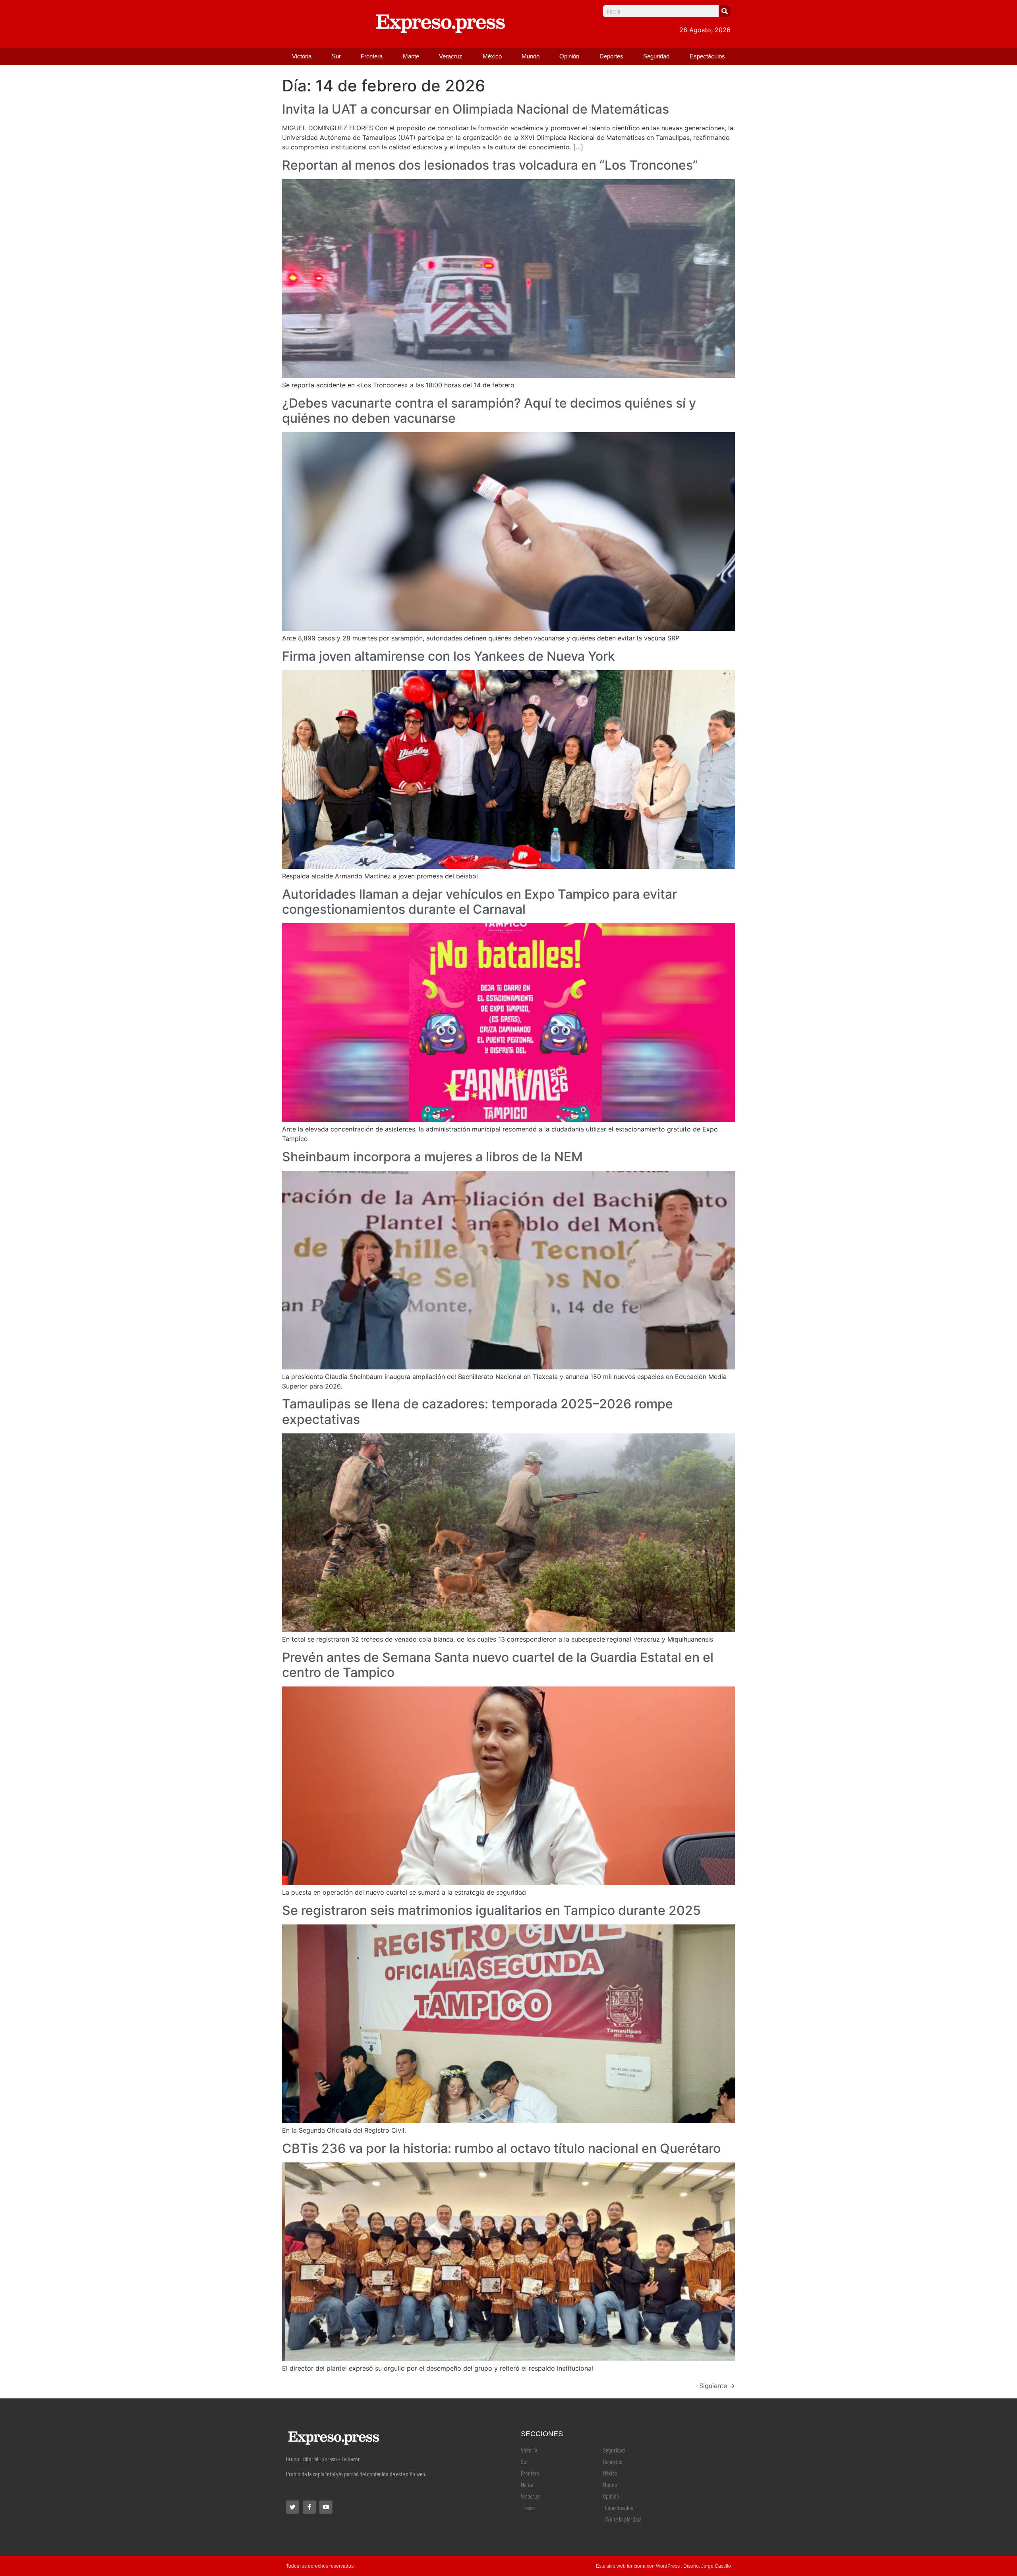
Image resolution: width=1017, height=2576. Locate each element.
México (492, 56)
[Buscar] (725, 11)
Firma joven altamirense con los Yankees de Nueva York (449, 656)
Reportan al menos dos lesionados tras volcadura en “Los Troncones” (490, 165)
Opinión (569, 56)
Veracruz (451, 56)
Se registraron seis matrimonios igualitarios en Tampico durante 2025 (491, 1910)
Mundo (531, 56)
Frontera (372, 56)
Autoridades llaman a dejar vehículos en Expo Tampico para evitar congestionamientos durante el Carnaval (479, 902)
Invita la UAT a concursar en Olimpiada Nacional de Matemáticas (476, 109)
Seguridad (656, 56)
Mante (411, 56)
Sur (336, 56)
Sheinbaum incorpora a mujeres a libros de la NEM (432, 1157)
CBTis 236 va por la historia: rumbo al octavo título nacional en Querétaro (501, 2148)
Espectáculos (707, 56)
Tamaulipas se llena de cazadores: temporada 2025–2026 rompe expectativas (478, 1411)
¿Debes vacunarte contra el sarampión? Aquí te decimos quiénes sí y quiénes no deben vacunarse (489, 411)
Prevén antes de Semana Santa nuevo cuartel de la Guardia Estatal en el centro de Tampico (498, 1665)
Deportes (611, 56)
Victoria (302, 56)
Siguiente (717, 2386)
